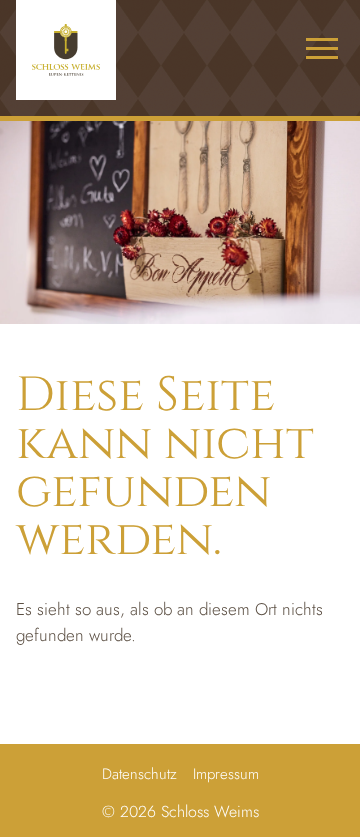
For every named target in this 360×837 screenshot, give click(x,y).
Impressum (226, 774)
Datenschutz (139, 774)
